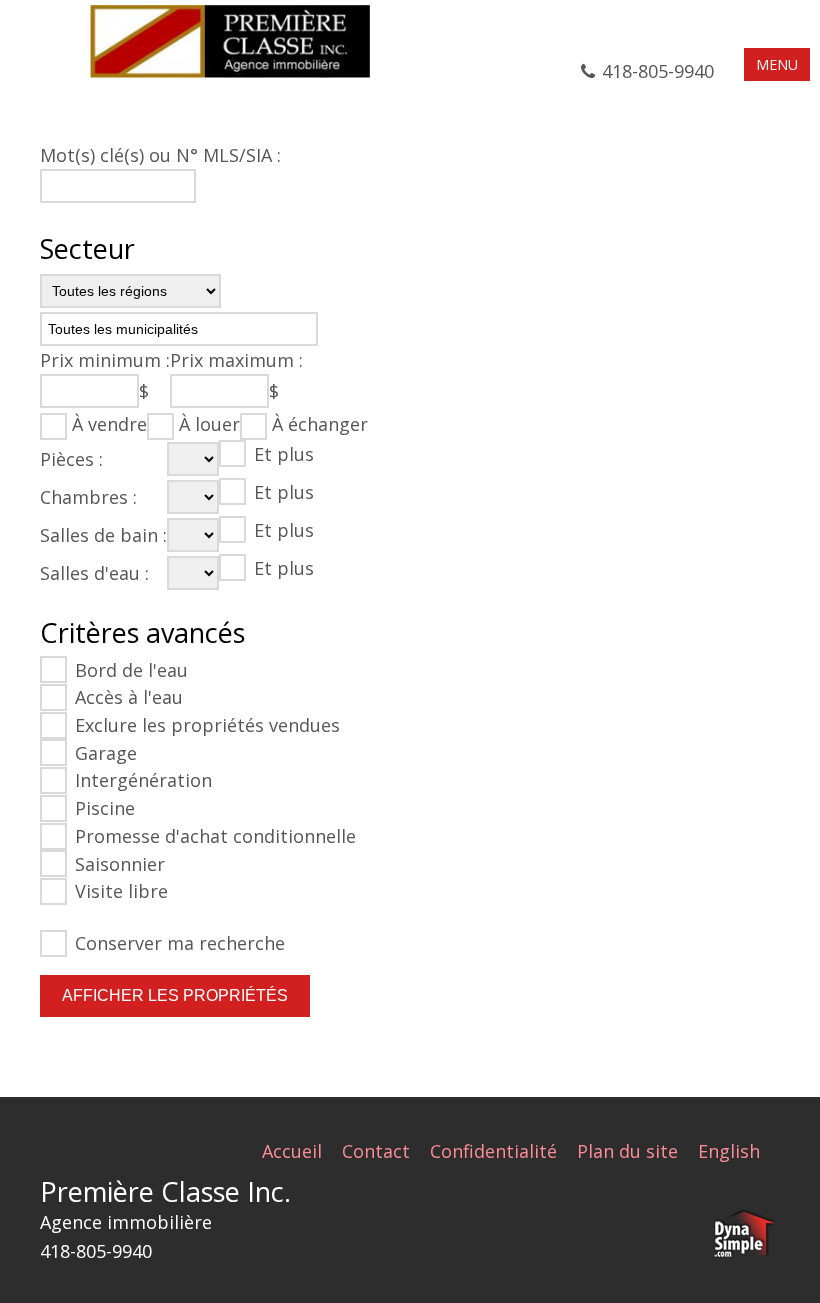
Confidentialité (493, 1151)
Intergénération (143, 780)
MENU (777, 64)
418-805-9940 (658, 71)
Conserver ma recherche (180, 943)
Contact (376, 1151)
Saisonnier (120, 864)
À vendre (109, 424)
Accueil (292, 1151)
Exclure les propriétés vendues (207, 725)
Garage (106, 753)
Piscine (105, 808)
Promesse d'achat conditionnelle (215, 836)
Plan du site (627, 1151)
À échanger (320, 424)
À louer (209, 424)
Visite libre (121, 891)
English (729, 1151)
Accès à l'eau (129, 697)
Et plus (284, 454)
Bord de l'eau (131, 670)
